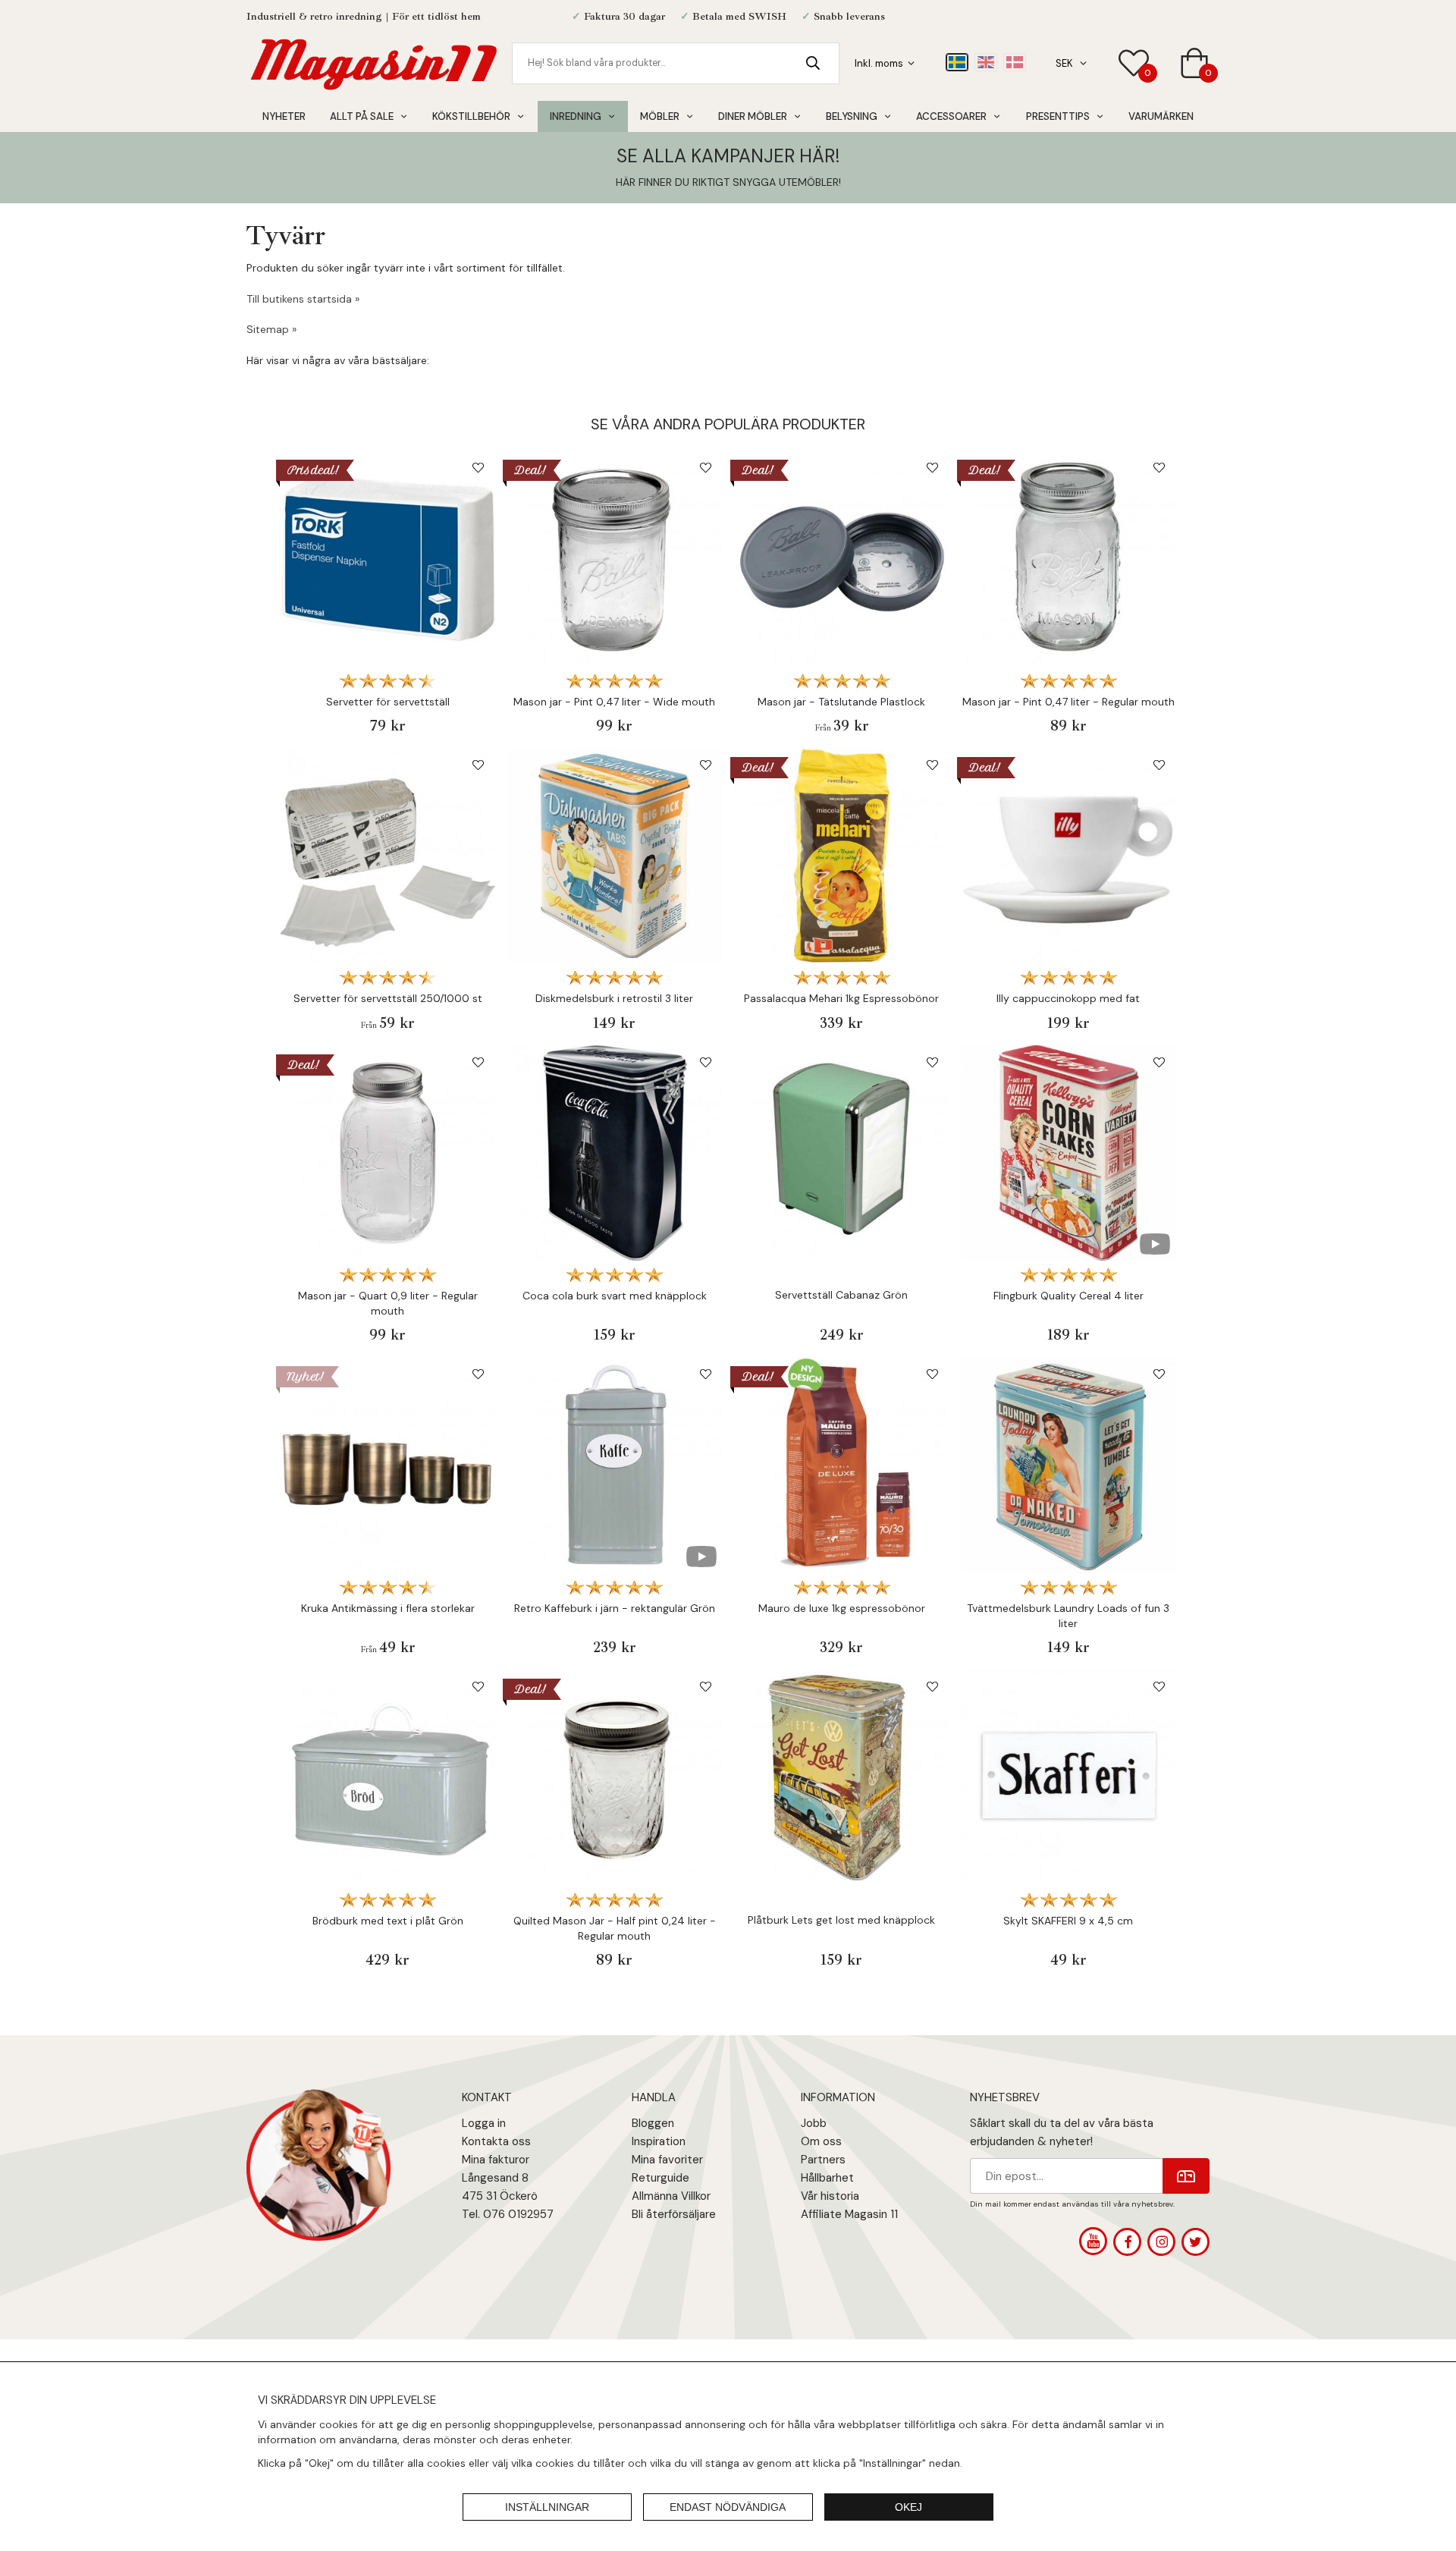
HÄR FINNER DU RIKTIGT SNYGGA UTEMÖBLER (727, 182)
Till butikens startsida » (303, 299)
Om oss (821, 2141)
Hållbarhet (827, 2178)
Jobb (814, 2123)
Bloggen (653, 2123)
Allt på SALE (362, 116)
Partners (823, 2160)
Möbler (660, 116)
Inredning (576, 116)
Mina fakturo (494, 2160)
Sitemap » (271, 329)
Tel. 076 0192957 (508, 2214)
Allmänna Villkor (671, 2196)
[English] (986, 62)
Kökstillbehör (471, 116)
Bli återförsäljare (674, 2214)
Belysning (852, 116)
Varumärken (1161, 116)
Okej (908, 2507)
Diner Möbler (753, 116)
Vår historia (830, 2196)
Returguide (661, 2178)
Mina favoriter (667, 2160)
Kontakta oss (496, 2141)
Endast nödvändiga (728, 2507)
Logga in (484, 2123)
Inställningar (547, 2507)
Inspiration (659, 2141)
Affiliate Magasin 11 (849, 2214)
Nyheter (284, 116)
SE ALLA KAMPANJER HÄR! (728, 156)
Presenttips (1058, 116)
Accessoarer (951, 116)
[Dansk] (1015, 62)
